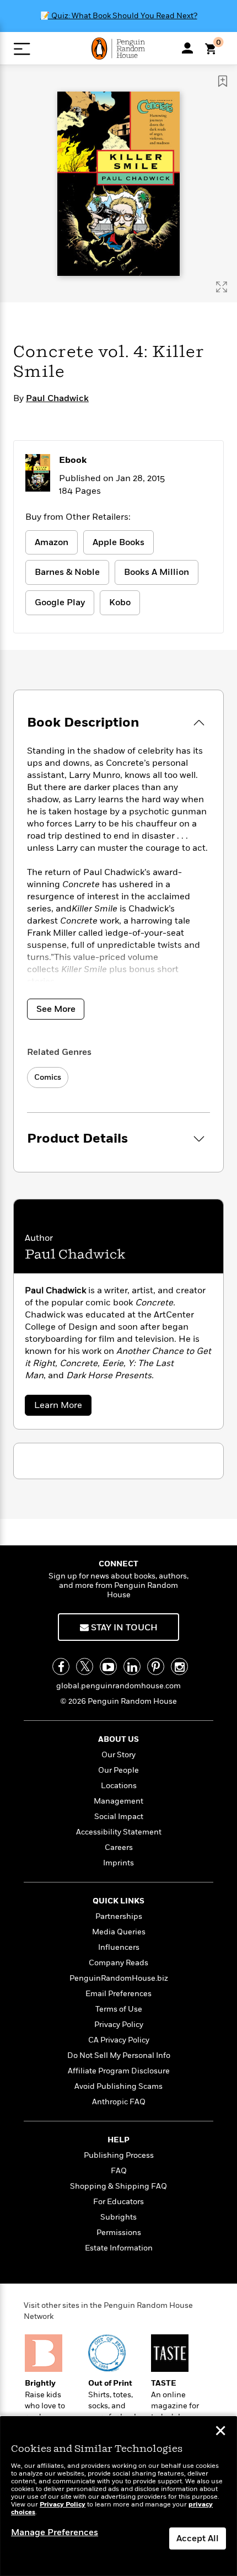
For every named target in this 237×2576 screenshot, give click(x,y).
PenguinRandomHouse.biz (119, 1978)
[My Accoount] (187, 48)
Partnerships (119, 1916)
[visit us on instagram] (179, 1666)
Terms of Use (119, 2009)
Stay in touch (123, 1628)
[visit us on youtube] (108, 1666)
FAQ (119, 2171)
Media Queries (119, 1932)
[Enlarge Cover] (222, 287)
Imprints (118, 1863)
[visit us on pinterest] (156, 1666)
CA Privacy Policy (119, 2040)
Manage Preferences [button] (55, 2532)
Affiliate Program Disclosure (119, 2071)
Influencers (119, 1947)
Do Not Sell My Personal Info (119, 2055)
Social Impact (119, 1817)
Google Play (60, 602)
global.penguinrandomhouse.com (118, 1686)
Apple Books (118, 542)
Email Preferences (118, 1994)
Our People (118, 1770)
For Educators (118, 2202)
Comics (48, 1077)
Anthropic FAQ (119, 2102)
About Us (118, 1739)
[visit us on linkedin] (132, 1666)
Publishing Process (119, 2155)
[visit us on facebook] (61, 1666)
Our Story (118, 1755)
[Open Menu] (22, 49)
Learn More (61, 1407)
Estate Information (119, 2248)
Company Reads (118, 1963)
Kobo (120, 602)
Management (118, 1801)
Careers (119, 1847)
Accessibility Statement (119, 1832)
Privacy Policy (119, 2025)
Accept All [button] (198, 2538)
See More (56, 1009)
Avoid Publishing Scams (118, 2086)
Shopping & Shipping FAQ (118, 2186)
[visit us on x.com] (85, 1666)
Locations (119, 1786)
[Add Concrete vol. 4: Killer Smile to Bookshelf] (223, 81)
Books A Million (157, 572)
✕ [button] (220, 2432)
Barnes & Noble (67, 572)
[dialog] (118, 2496)
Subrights (118, 2217)
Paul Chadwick (57, 398)
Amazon (52, 542)
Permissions (119, 2233)
